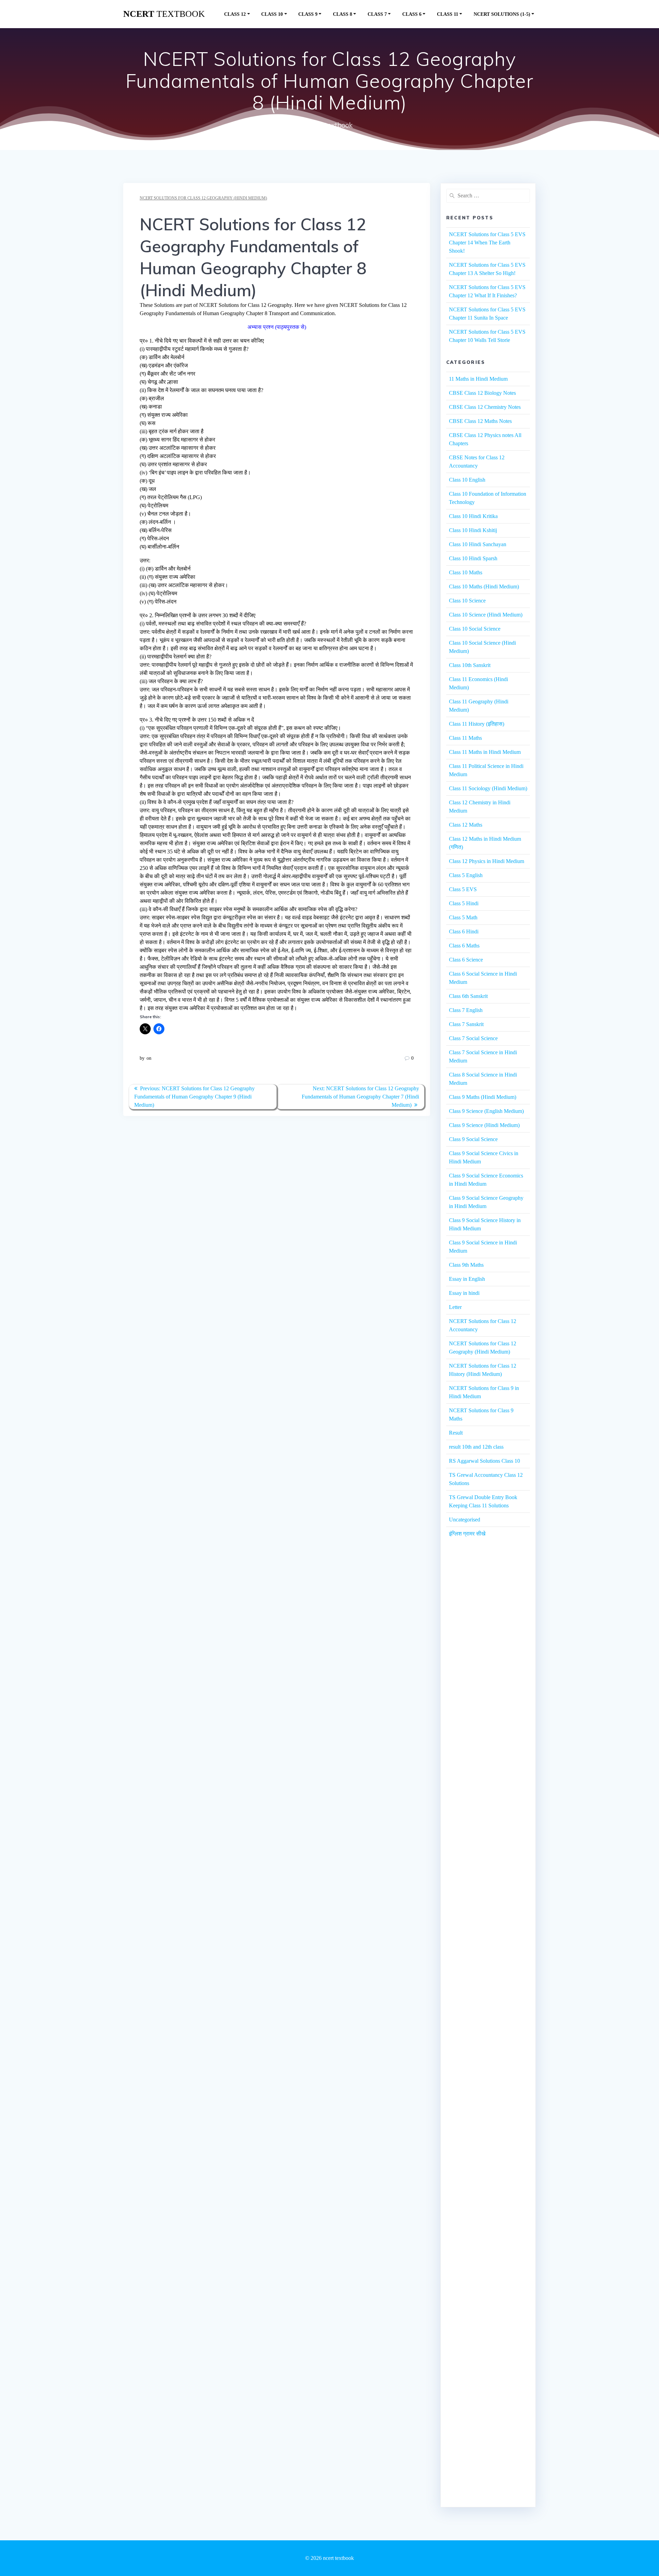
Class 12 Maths (466, 825)
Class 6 (412, 14)
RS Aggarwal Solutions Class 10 (484, 1461)
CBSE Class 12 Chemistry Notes (485, 407)
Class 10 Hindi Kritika (473, 516)
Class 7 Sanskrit (466, 1024)
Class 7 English (466, 1010)
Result (456, 1433)
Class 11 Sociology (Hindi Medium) (488, 788)
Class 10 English (467, 480)
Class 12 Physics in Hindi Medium (487, 861)
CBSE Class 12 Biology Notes (482, 393)
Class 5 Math (463, 917)
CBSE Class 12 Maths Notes (480, 421)
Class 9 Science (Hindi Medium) (484, 1125)
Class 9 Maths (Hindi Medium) (483, 1097)
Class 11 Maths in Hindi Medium (485, 752)
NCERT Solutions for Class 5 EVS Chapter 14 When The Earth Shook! (487, 243)
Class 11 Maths (465, 738)
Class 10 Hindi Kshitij (473, 530)
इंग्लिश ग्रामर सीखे (467, 1534)
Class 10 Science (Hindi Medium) (486, 615)
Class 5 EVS (463, 889)
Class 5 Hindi (464, 903)
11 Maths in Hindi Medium (478, 379)
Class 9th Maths (466, 1265)
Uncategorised (465, 1520)
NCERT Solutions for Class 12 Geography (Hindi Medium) (203, 198)
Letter (455, 1307)
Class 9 (308, 14)
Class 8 (343, 14)
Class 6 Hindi (464, 931)
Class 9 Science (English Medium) (486, 1111)
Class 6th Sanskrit (468, 996)
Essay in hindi (464, 1293)
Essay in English (467, 1279)
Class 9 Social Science (473, 1139)
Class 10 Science (467, 601)
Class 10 (272, 14)
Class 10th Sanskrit (470, 665)
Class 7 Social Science (473, 1038)
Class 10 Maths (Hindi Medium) (484, 586)
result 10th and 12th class (476, 1447)
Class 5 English (466, 875)
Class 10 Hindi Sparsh (473, 558)
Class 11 (448, 14)
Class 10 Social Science (475, 629)
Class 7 (377, 14)
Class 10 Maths (466, 572)
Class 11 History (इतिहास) (477, 724)
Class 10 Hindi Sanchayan (478, 544)
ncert (164, 14)
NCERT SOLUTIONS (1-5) (502, 14)
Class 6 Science (466, 960)
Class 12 (235, 14)
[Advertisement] (488, 1671)
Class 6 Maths (464, 946)
